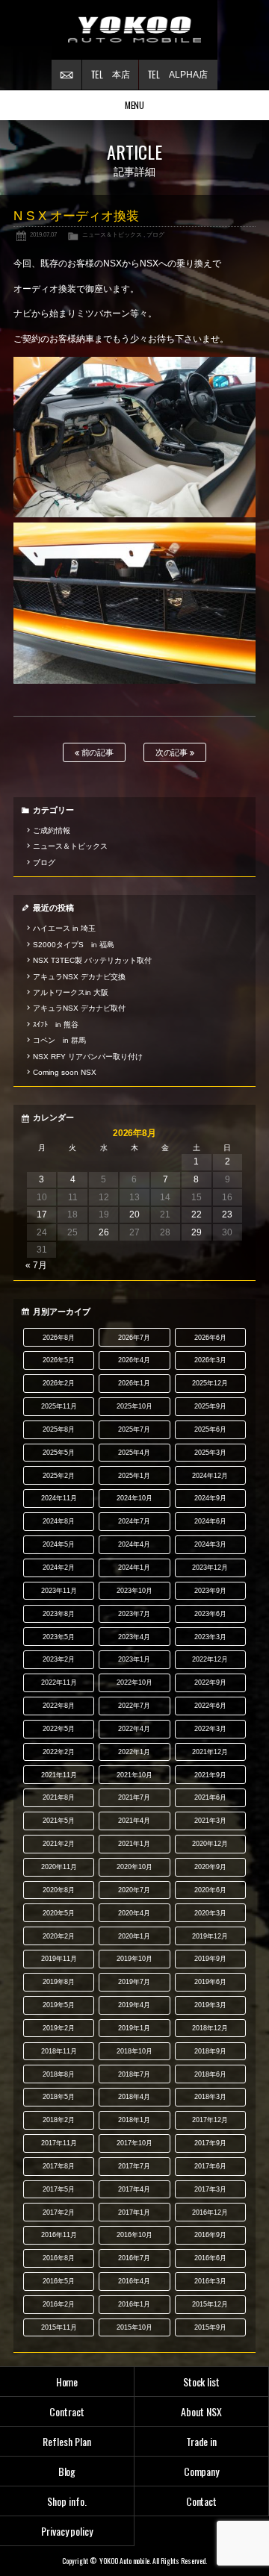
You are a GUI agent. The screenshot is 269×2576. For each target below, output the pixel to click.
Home (67, 2382)
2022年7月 (134, 1706)
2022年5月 (59, 1729)
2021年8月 (59, 1797)
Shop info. (67, 2501)
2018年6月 (210, 2074)
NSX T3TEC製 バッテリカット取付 (92, 960)
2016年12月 (210, 2212)
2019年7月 (134, 1982)
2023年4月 (134, 1637)
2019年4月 (134, 2005)
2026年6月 (210, 1338)
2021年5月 (59, 1821)
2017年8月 (59, 2166)
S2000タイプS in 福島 (74, 945)
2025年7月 (134, 1429)
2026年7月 (134, 1338)
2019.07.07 (43, 234)
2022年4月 (134, 1729)
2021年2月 (59, 1844)
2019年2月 (59, 2028)
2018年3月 (210, 2097)
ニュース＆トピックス (112, 234)
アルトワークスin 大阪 (71, 992)
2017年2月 (59, 2212)
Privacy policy (67, 2531)
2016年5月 (59, 2281)
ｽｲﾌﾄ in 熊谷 (56, 1025)
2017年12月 (210, 2120)
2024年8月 (59, 1521)
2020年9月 (210, 1867)
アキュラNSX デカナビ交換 (79, 977)
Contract (67, 2411)
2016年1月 (134, 2304)
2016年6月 (210, 2258)
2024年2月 (59, 1568)
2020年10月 (134, 1867)
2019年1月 (134, 2028)
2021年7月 (134, 1797)
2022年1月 (134, 1752)
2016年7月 (134, 2258)
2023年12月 (210, 1568)
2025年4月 (134, 1453)
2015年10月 (134, 2327)
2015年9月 (210, 2327)
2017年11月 (59, 2143)
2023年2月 (59, 1659)
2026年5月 (59, 1360)
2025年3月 (210, 1453)
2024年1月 (134, 1568)
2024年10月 (134, 1498)
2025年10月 (134, 1406)
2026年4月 (134, 1360)
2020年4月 (134, 1913)
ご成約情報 (52, 830)
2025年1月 (134, 1476)
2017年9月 (210, 2143)
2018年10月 (134, 2051)
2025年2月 (59, 1476)
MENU (135, 105)
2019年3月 (210, 2005)
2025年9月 (210, 1406)
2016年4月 (134, 2281)
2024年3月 (210, 1544)
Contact (202, 2501)
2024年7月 (134, 1521)
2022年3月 (210, 1729)
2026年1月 (134, 1383)
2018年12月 (210, 2028)
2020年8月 (59, 1890)
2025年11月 (59, 1406)
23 (227, 1214)
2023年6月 (210, 1614)
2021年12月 (210, 1752)
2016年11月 (59, 2235)
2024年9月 (210, 1498)
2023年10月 (134, 1591)
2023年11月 (59, 1591)
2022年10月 (134, 1682)
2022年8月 (59, 1706)
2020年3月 (210, 1913)
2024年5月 (59, 1544)
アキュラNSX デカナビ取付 (79, 1008)
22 (197, 1214)
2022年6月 (210, 1706)
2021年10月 (134, 1775)
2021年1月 (134, 1844)
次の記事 (173, 752)
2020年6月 (210, 1890)
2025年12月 (210, 1383)
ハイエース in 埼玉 (64, 928)
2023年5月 (59, 1637)
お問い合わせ (67, 75)
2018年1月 (134, 2120)
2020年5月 (59, 1913)
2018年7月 (134, 2074)
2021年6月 (210, 1797)
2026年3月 (210, 1360)
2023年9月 (210, 1591)
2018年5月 (59, 2097)
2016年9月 (210, 2235)
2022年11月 (59, 1682)
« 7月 (36, 1265)
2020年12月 (210, 1844)
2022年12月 (210, 1659)
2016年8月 (59, 2258)
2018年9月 (210, 2051)
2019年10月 (134, 1959)
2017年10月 (134, 2143)
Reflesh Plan (67, 2441)
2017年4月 (134, 2189)
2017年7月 (134, 2166)
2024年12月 (210, 1476)
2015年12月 (210, 2304)
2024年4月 (134, 1544)
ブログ (155, 234)
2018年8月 (59, 2074)
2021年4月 (134, 1821)
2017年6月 (210, 2166)
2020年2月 (59, 1936)
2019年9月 (210, 1959)
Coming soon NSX (65, 1072)
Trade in (202, 2441)
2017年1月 (134, 2212)
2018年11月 (59, 2051)
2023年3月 (210, 1637)
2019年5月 (59, 2005)
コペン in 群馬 (59, 1040)
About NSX (201, 2411)
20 (134, 1214)
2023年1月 (134, 1659)
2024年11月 (59, 1498)
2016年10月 (134, 2235)
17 (42, 1214)
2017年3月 (210, 2189)
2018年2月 (59, 2120)
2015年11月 (59, 2327)
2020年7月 (134, 1890)
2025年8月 (59, 1429)
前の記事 (97, 752)
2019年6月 (210, 1982)
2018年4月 (134, 2097)
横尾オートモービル (134, 30)
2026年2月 (59, 1383)
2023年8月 (59, 1614)
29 (197, 1232)
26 (104, 1232)
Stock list (202, 2382)
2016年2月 (59, 2304)
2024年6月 (210, 1521)
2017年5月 (59, 2189)
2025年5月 (59, 1453)
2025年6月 (210, 1429)
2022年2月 (59, 1752)
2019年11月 (59, 1959)
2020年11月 (59, 1867)
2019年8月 (59, 1982)
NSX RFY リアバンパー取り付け (88, 1057)
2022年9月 (210, 1682)
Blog (67, 2471)
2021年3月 (210, 1821)
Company (202, 2471)
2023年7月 (134, 1614)
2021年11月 (59, 1775)
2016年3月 (210, 2281)
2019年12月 (210, 1936)
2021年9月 (210, 1775)
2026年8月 (59, 1338)
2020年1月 (134, 1936)
